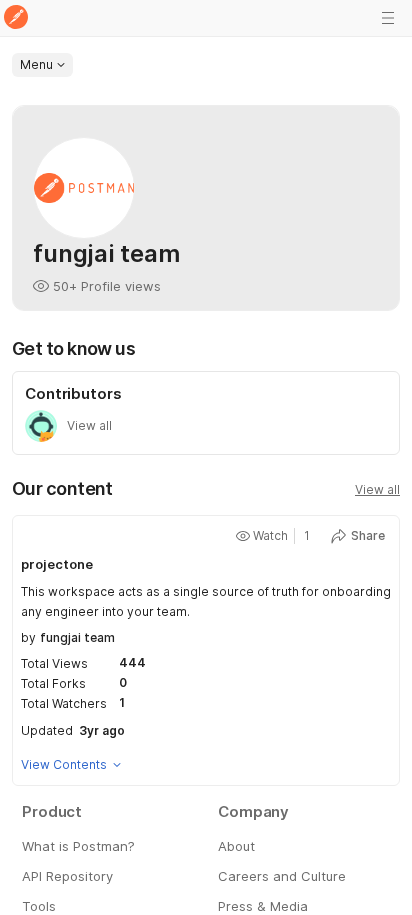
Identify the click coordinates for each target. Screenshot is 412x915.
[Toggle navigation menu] (388, 18)
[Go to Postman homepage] (16, 18)
